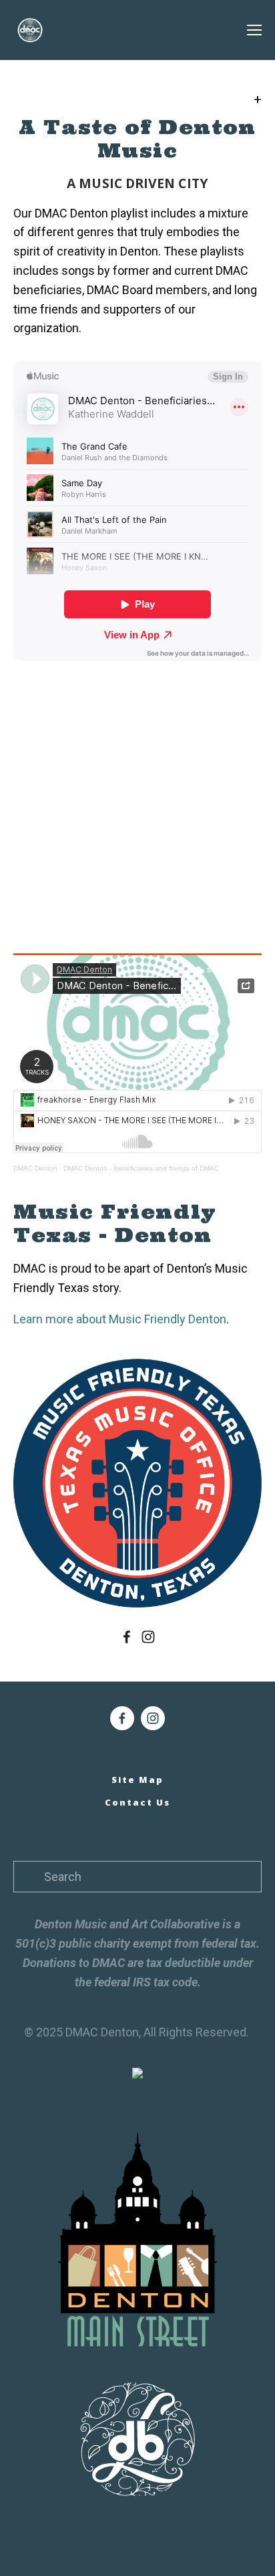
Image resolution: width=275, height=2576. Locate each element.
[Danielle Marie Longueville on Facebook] (127, 1637)
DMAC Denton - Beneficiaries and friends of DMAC (141, 1168)
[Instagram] (148, 1637)
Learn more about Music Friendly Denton (120, 1319)
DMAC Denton (35, 1168)
